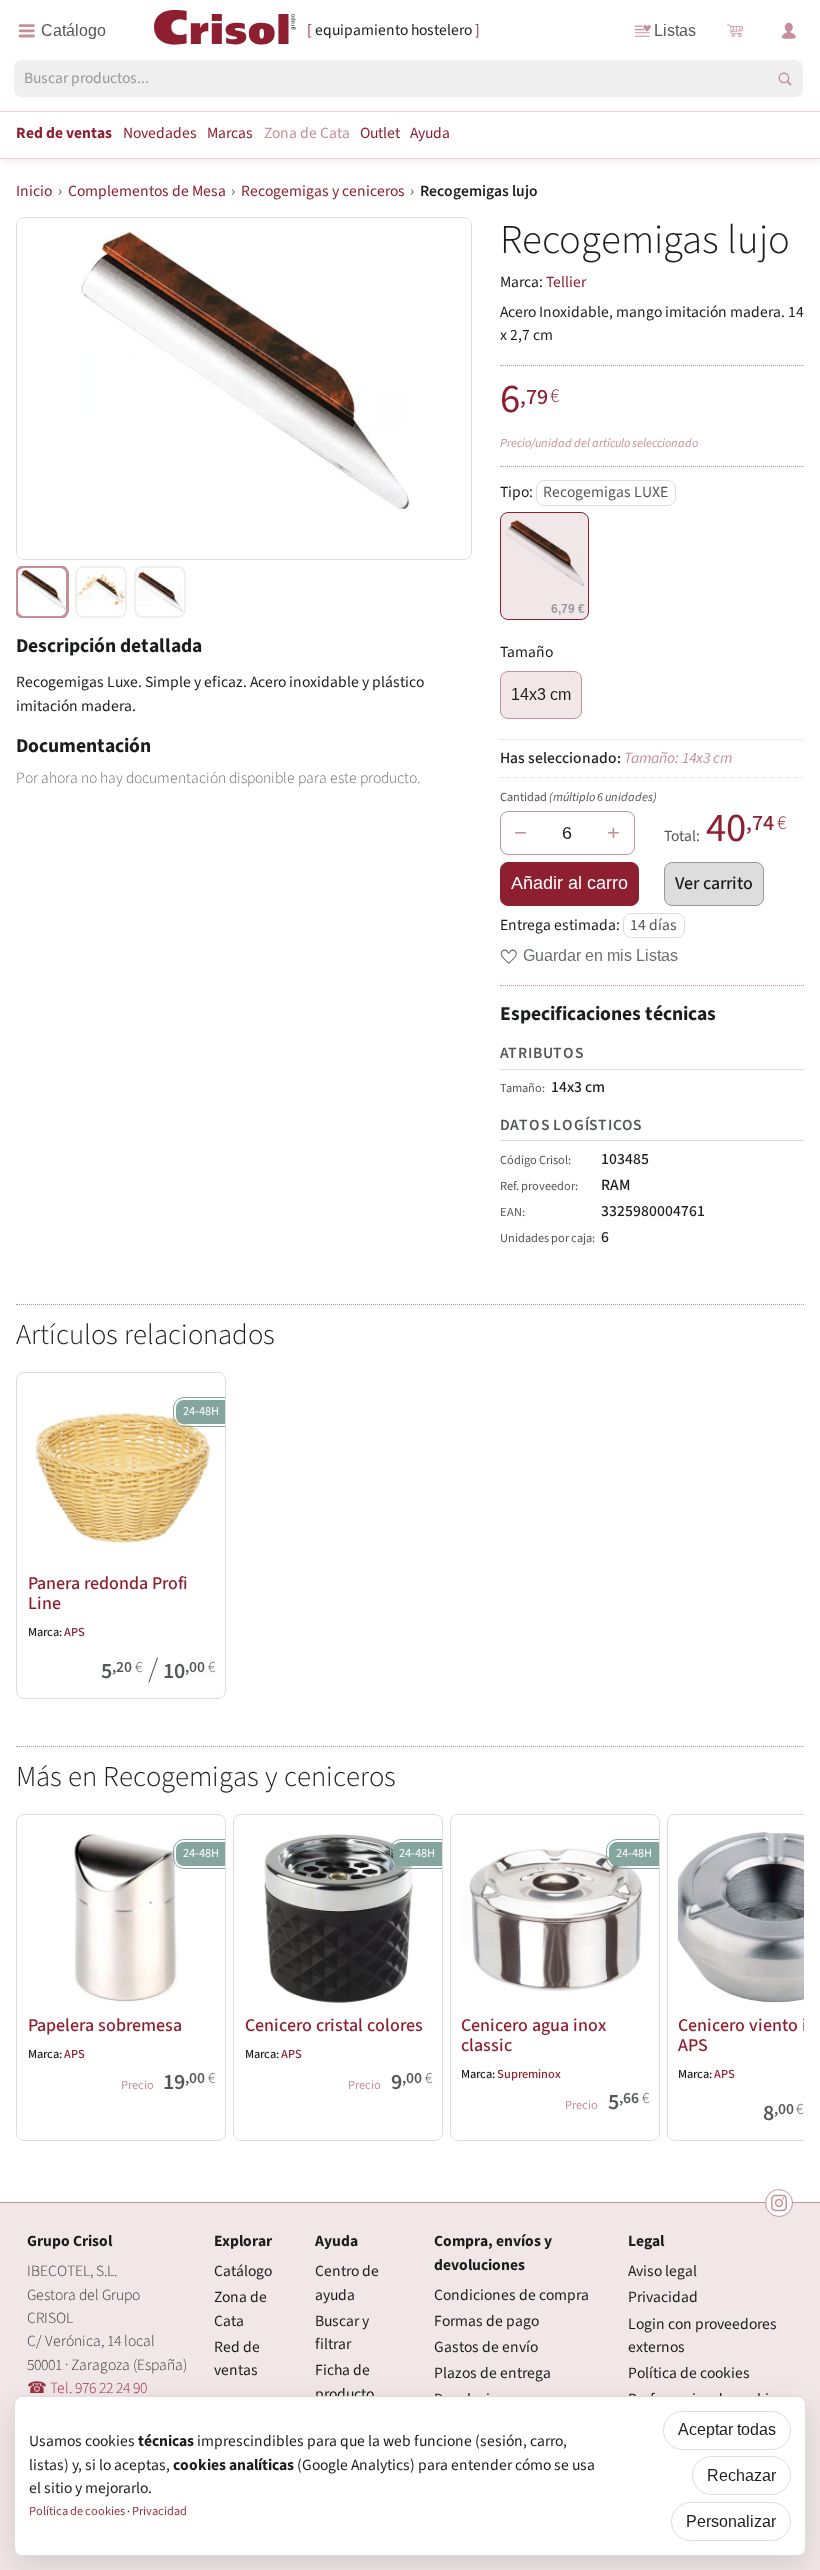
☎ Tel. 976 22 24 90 (87, 2388)
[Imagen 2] (160, 592)
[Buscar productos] (785, 79)
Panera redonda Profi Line (108, 1593)
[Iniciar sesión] (789, 31)
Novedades (160, 133)
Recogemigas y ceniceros (323, 191)
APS (74, 1632)
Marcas (230, 133)
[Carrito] (734, 31)
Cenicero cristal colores (334, 2025)
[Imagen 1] (101, 592)
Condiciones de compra (511, 2295)
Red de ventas (64, 133)
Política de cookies (689, 2373)
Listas (675, 30)
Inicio (34, 191)
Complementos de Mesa (147, 191)
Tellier (566, 282)
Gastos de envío (486, 2347)
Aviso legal (662, 2271)
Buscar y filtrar (342, 2332)
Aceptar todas (727, 2429)
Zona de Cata (307, 133)
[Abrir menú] (62, 31)
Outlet (380, 133)
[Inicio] (225, 29)
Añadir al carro (569, 883)
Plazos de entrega (492, 2373)
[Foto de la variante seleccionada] (42, 592)
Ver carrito (714, 883)
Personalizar (731, 2521)
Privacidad (663, 2297)
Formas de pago (486, 2321)
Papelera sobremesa (105, 2025)
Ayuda (430, 133)
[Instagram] (779, 2203)
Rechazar (741, 2475)
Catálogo (243, 2271)
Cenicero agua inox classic (533, 2035)
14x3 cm (541, 694)
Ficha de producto (344, 2381)
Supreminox (529, 2074)
